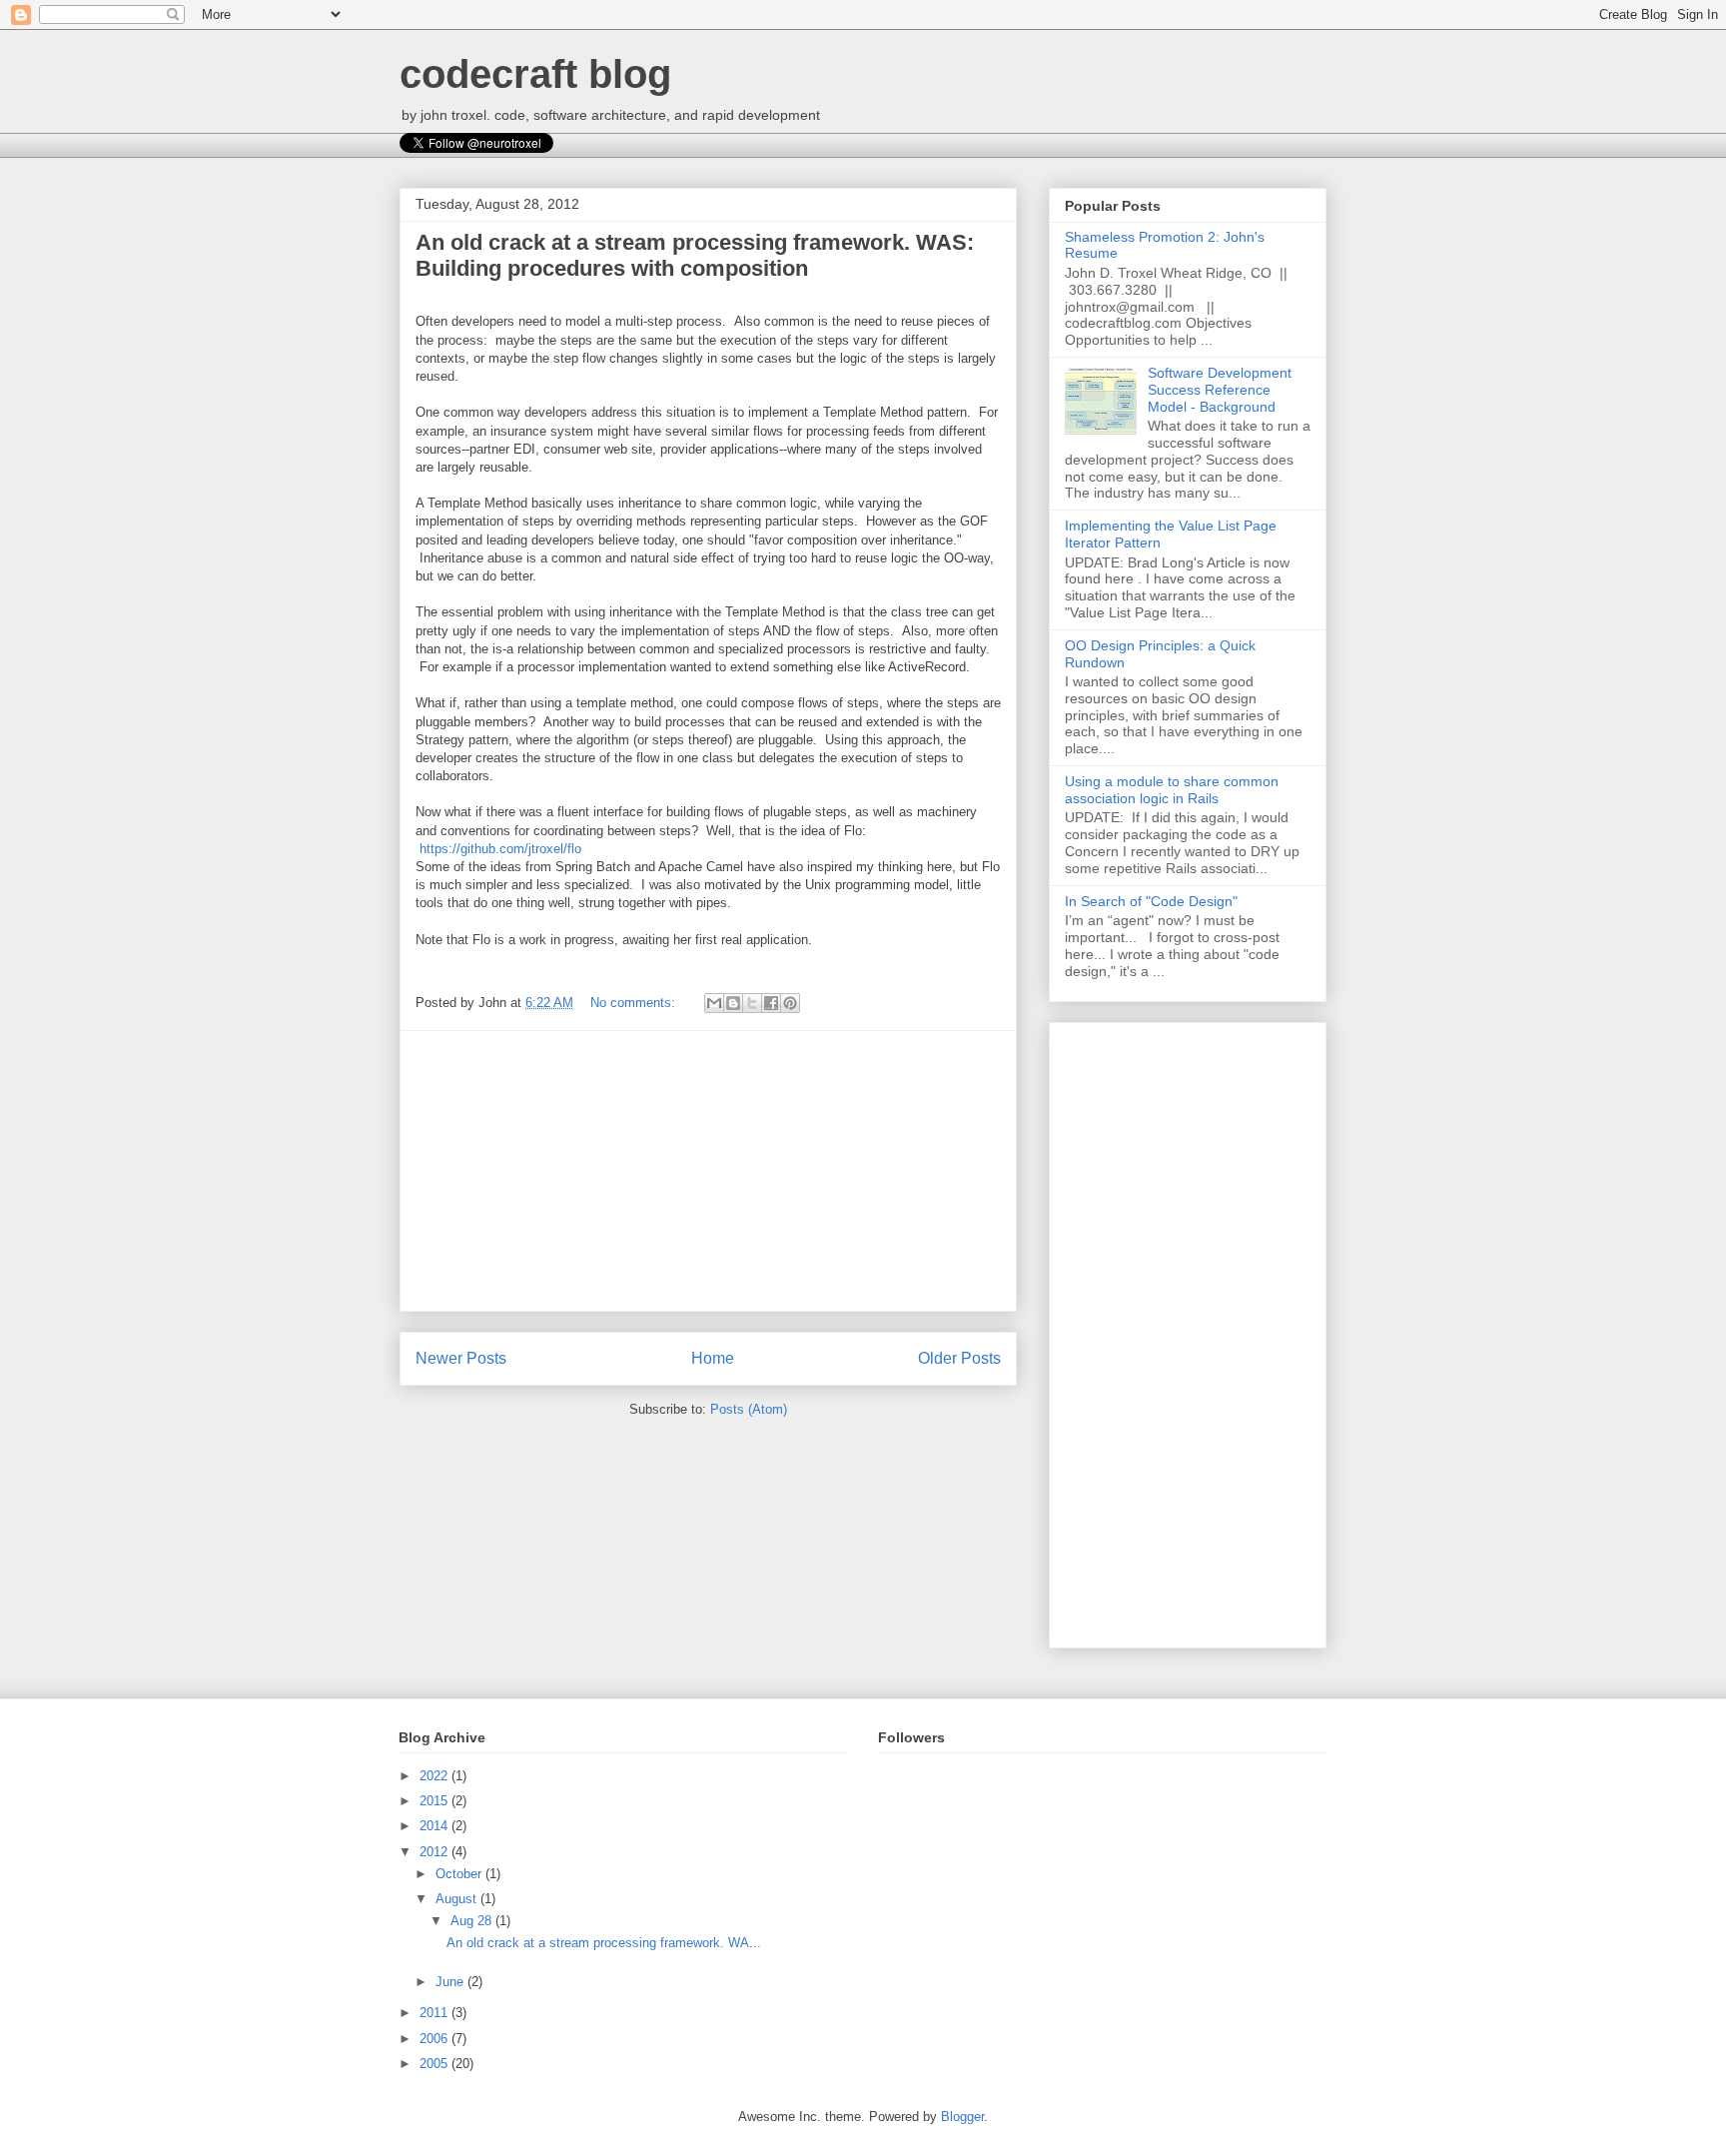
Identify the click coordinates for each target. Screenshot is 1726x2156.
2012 (435, 1852)
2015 (435, 1801)
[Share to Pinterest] (790, 1003)
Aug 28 (473, 1921)
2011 (435, 2013)
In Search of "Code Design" (1151, 901)
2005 (435, 2064)
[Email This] (714, 1003)
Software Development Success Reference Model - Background (1220, 390)
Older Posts (959, 1358)
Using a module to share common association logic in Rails (1172, 790)
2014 (435, 1826)
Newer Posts (461, 1358)
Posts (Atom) (749, 1409)
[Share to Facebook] (771, 1003)
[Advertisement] (708, 1171)
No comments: (635, 1003)
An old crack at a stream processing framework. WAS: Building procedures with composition (695, 255)
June (451, 1982)
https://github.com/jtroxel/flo (500, 849)
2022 (435, 1776)
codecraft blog (535, 74)
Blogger (962, 2117)
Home (713, 1358)
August (458, 1899)
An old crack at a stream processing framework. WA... (604, 1943)
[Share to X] (752, 1003)
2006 (435, 2039)
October (460, 1874)
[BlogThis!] (733, 1003)
